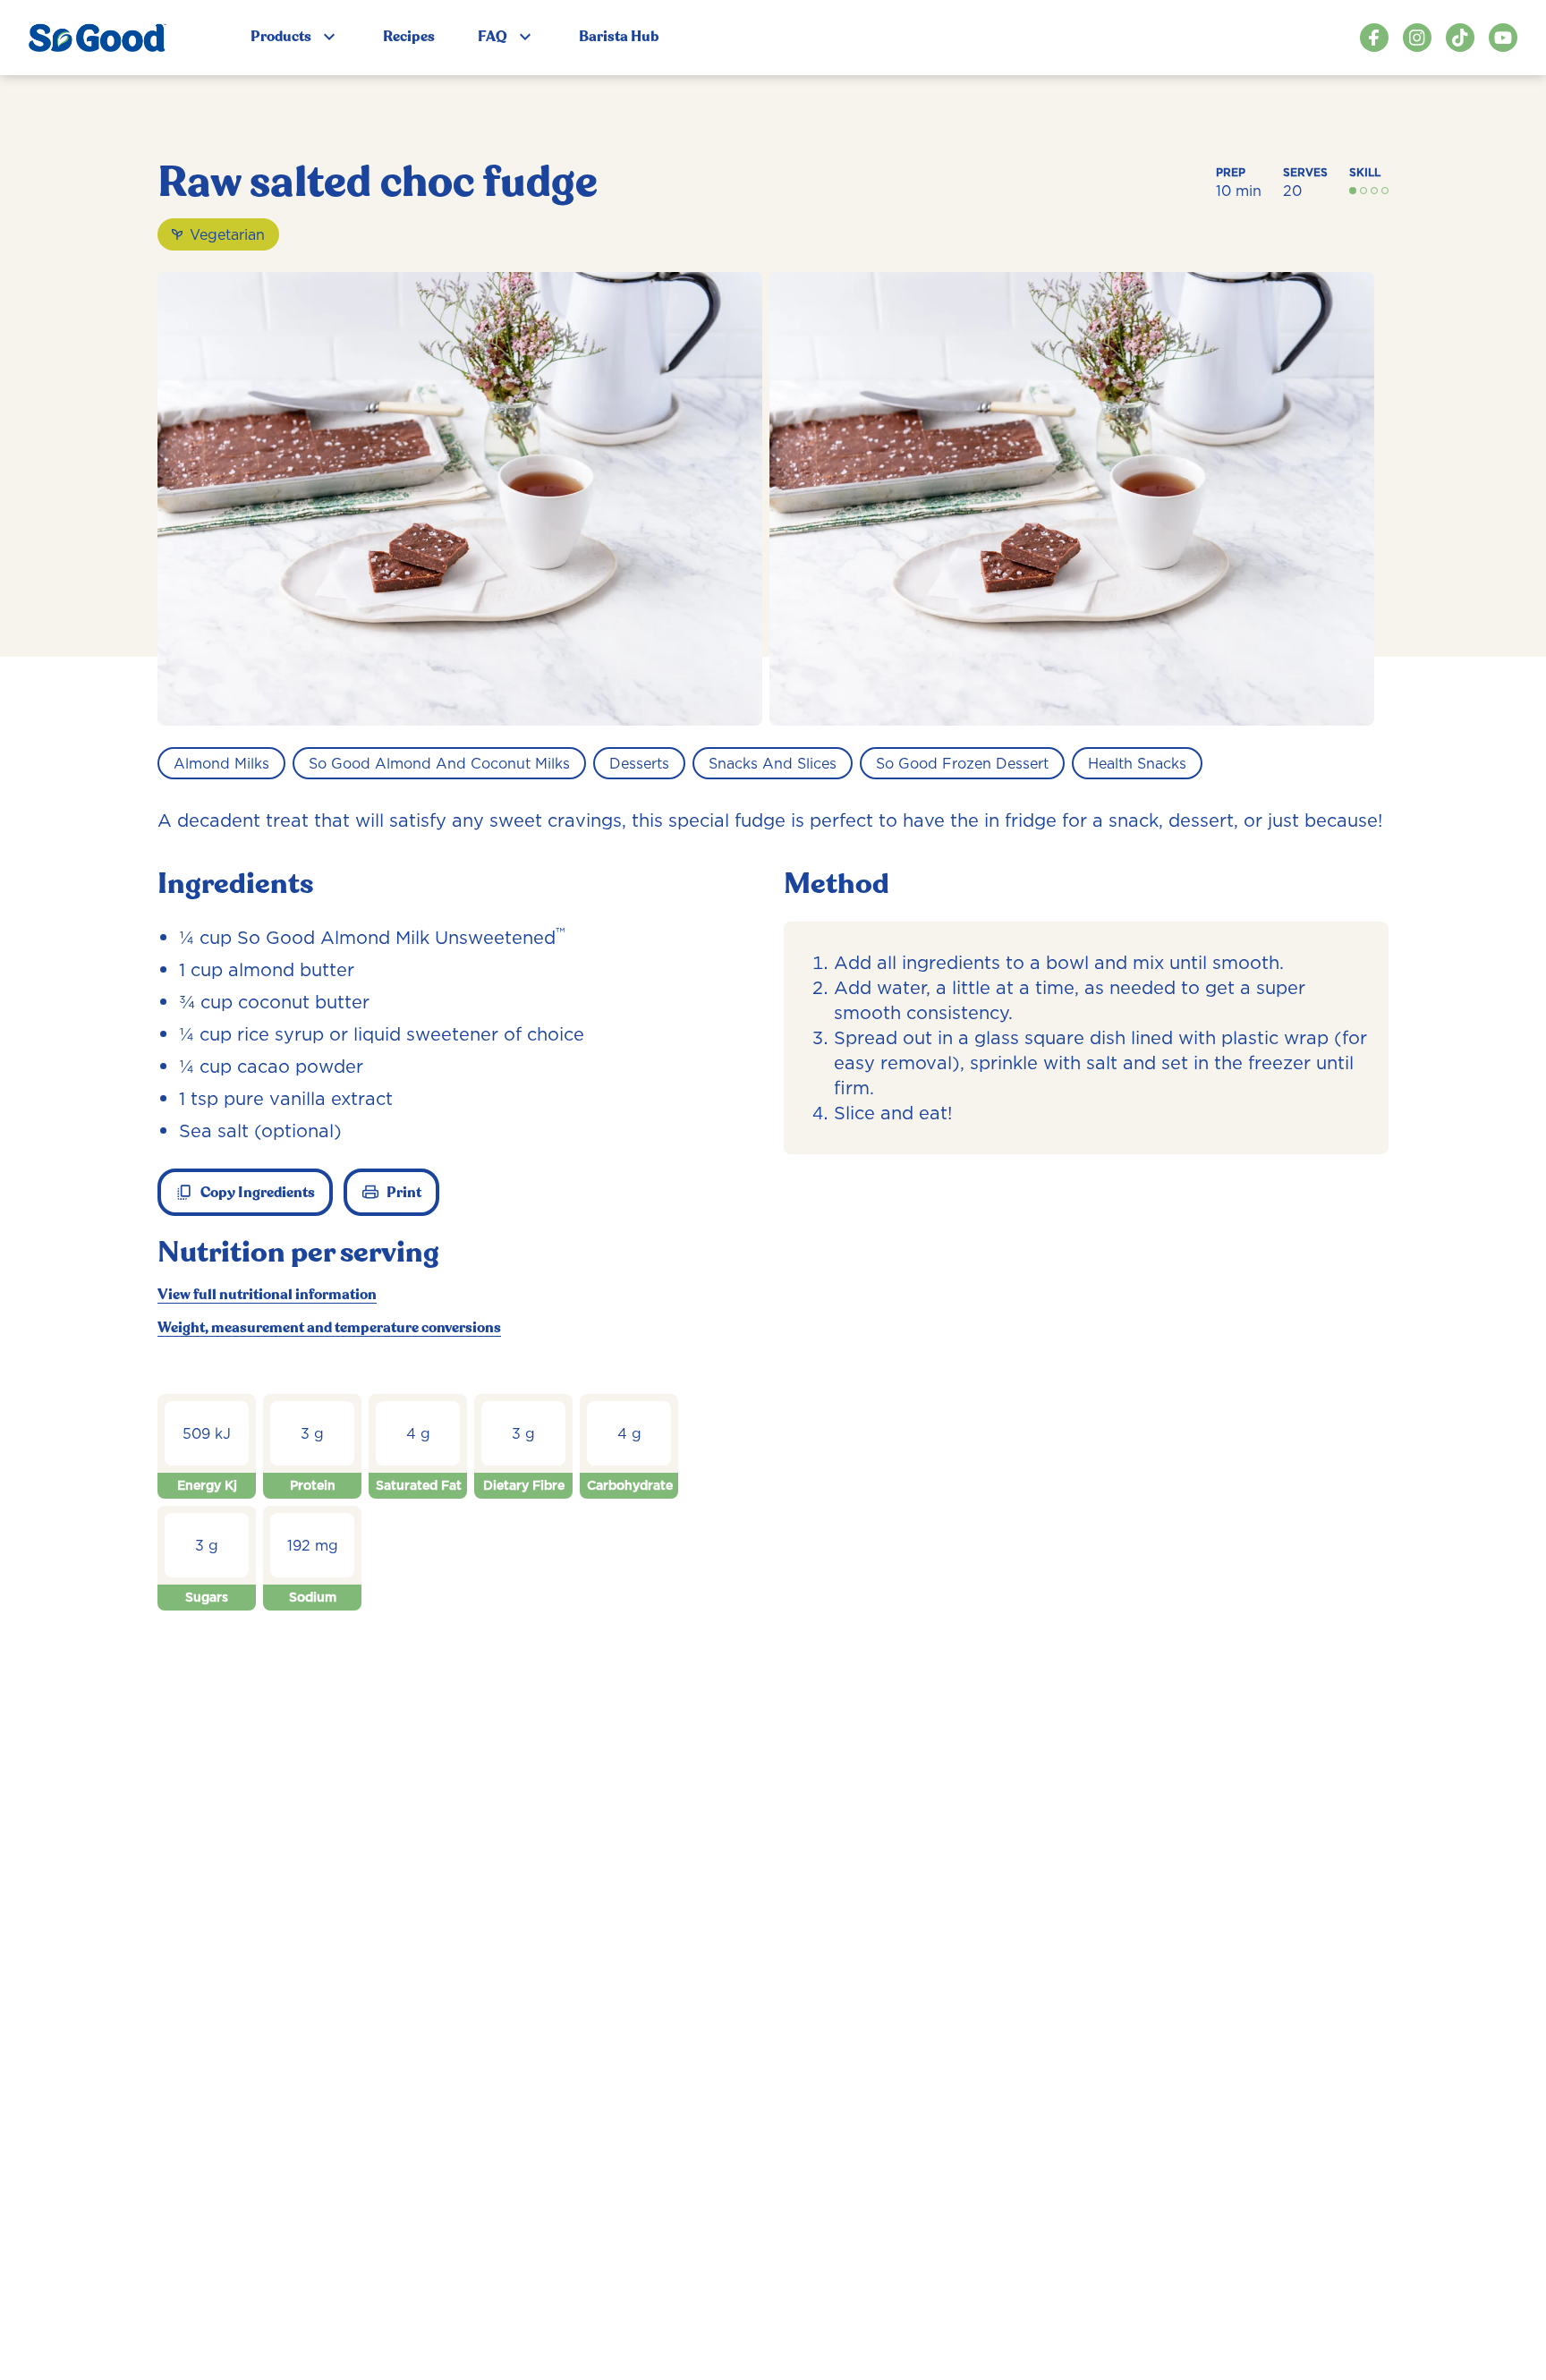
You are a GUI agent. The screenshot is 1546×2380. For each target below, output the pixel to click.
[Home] (98, 38)
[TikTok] (1460, 38)
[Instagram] (1417, 38)
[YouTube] (1503, 38)
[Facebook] (1374, 38)
